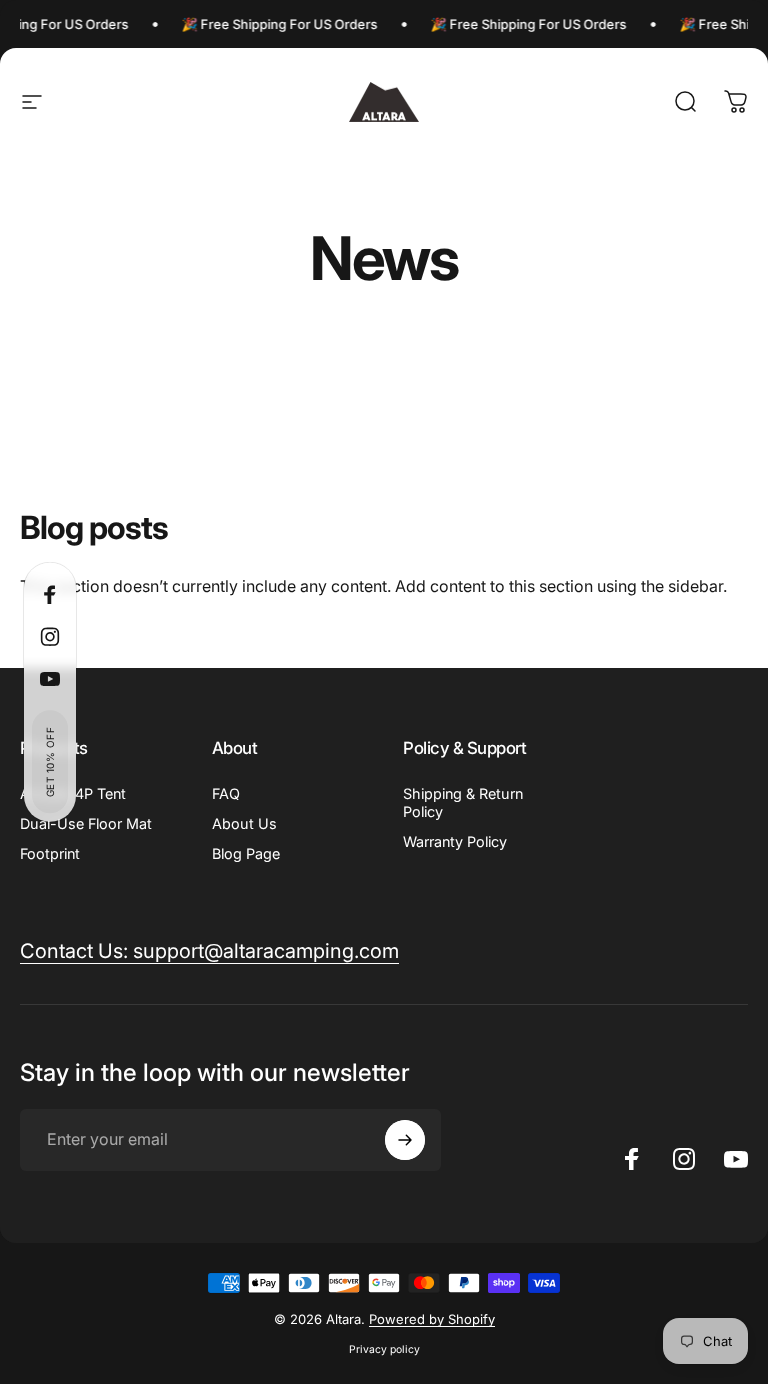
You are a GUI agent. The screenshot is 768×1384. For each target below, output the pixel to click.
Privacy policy (384, 1349)
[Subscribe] (405, 1140)
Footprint (50, 853)
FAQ (226, 793)
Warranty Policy (455, 841)
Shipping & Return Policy (463, 802)
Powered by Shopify (432, 1319)
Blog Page (246, 853)
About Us (244, 823)
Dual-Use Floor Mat (86, 823)
